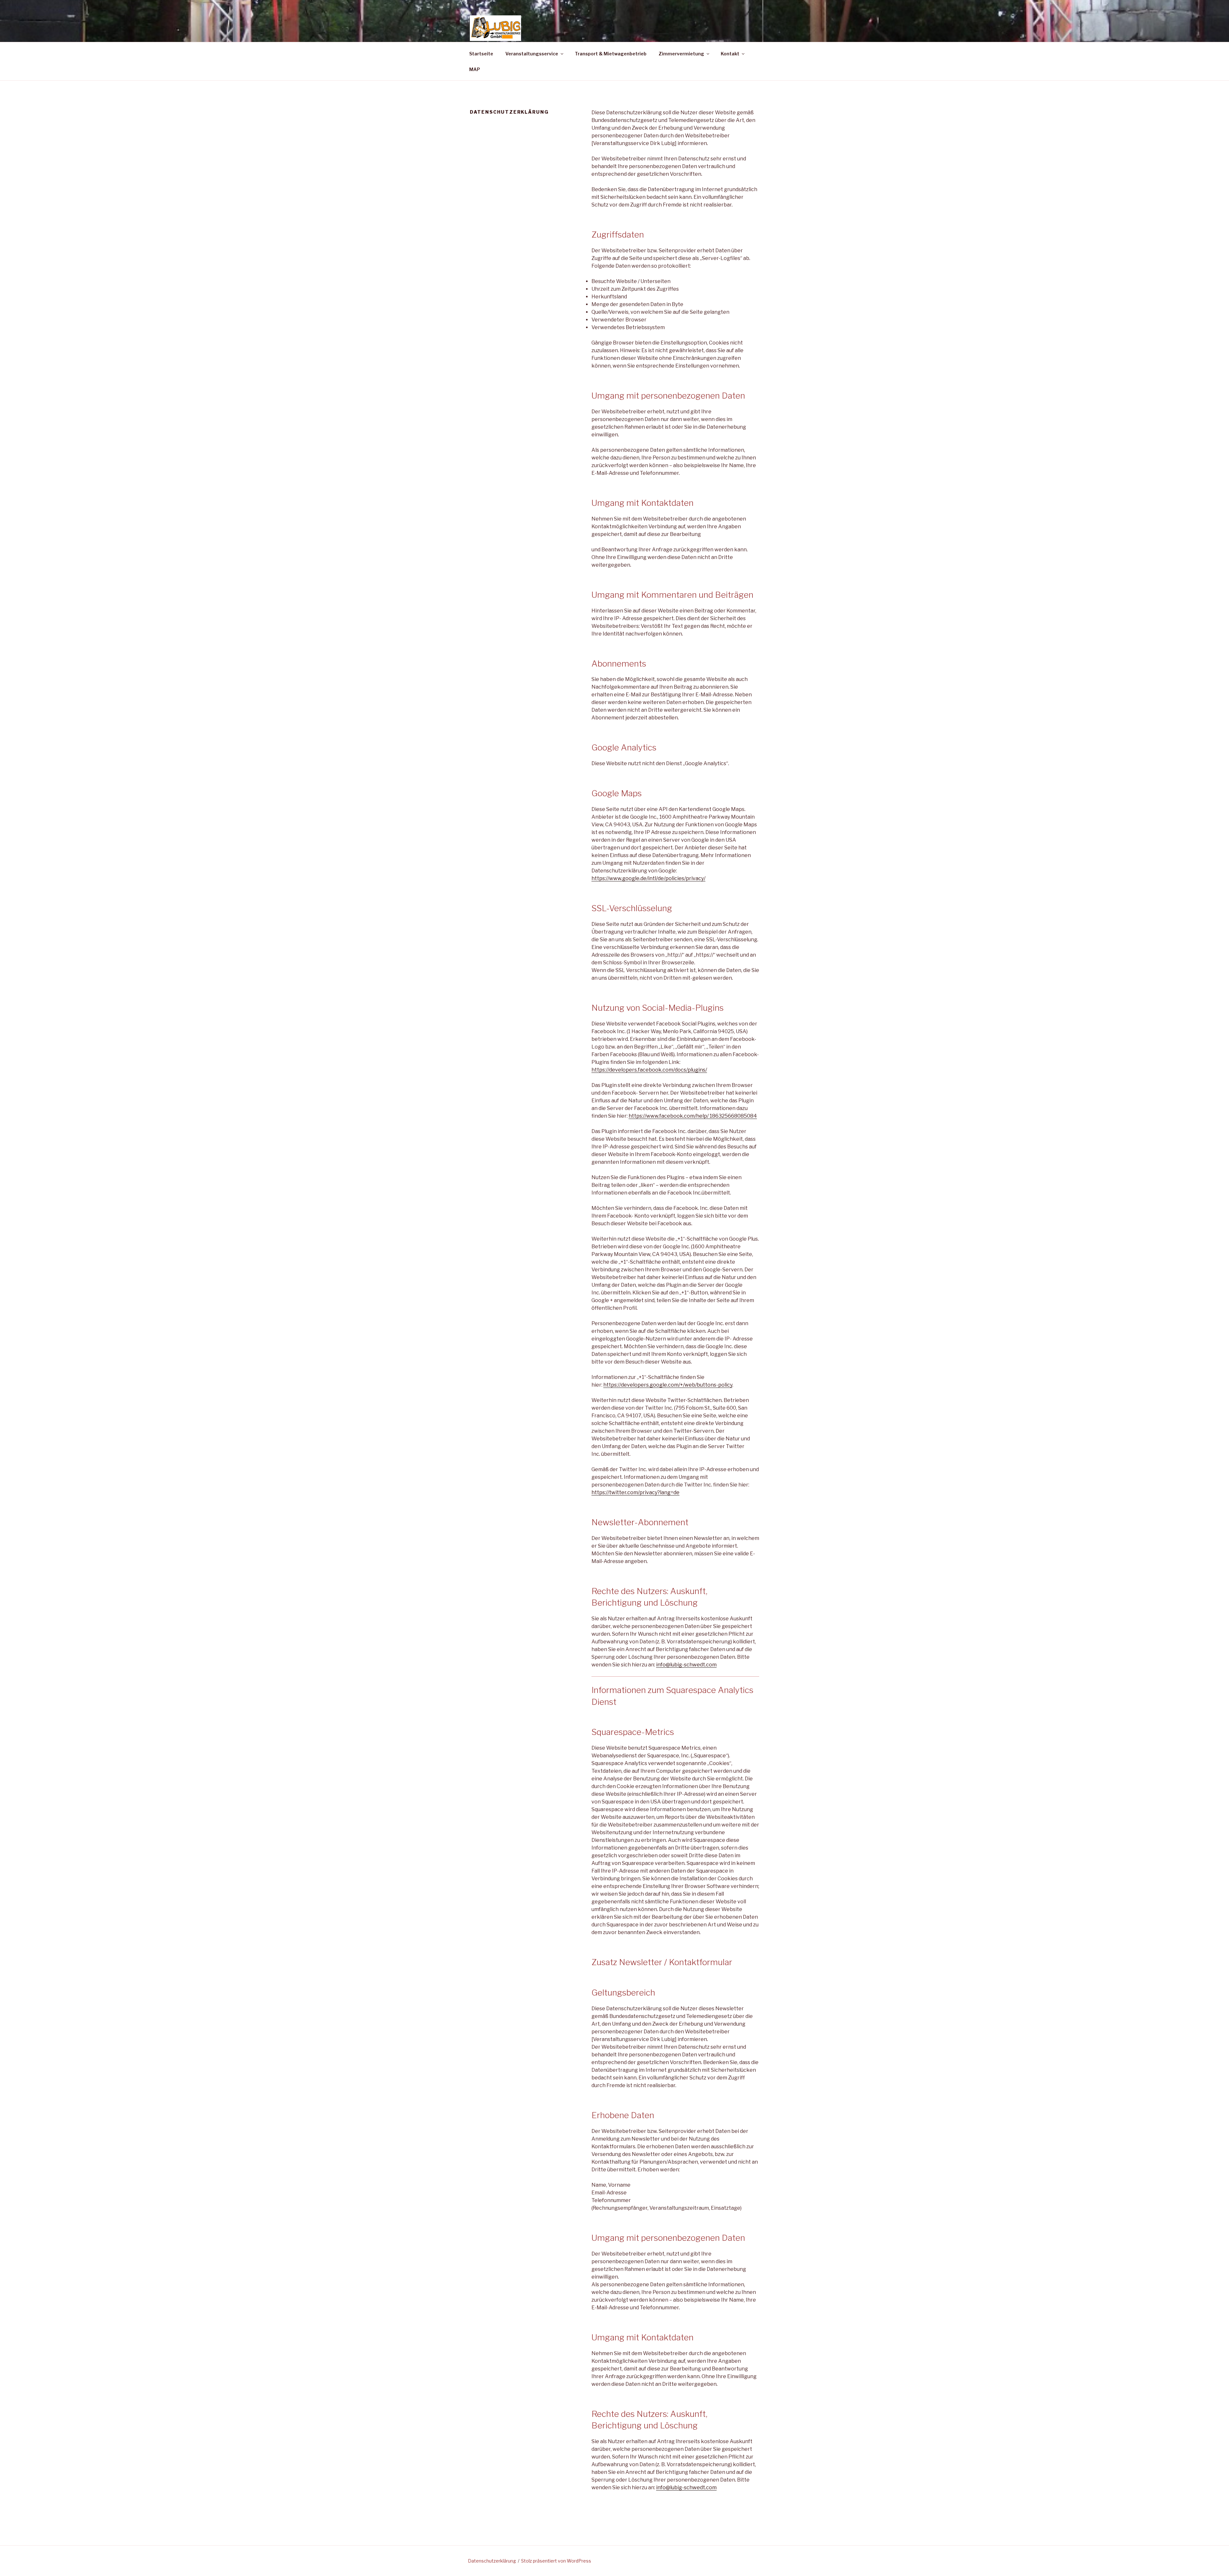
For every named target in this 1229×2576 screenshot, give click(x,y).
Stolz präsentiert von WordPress (556, 2561)
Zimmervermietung (681, 54)
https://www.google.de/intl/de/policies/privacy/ (648, 878)
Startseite (481, 54)
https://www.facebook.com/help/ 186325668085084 (693, 1116)
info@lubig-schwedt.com (686, 1665)
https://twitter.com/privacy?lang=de (635, 1492)
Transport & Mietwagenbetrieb (611, 54)
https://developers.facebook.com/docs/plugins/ (649, 1070)
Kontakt (730, 54)
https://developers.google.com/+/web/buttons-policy (668, 1385)
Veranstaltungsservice (532, 54)
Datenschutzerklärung (492, 2561)
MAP (475, 69)
